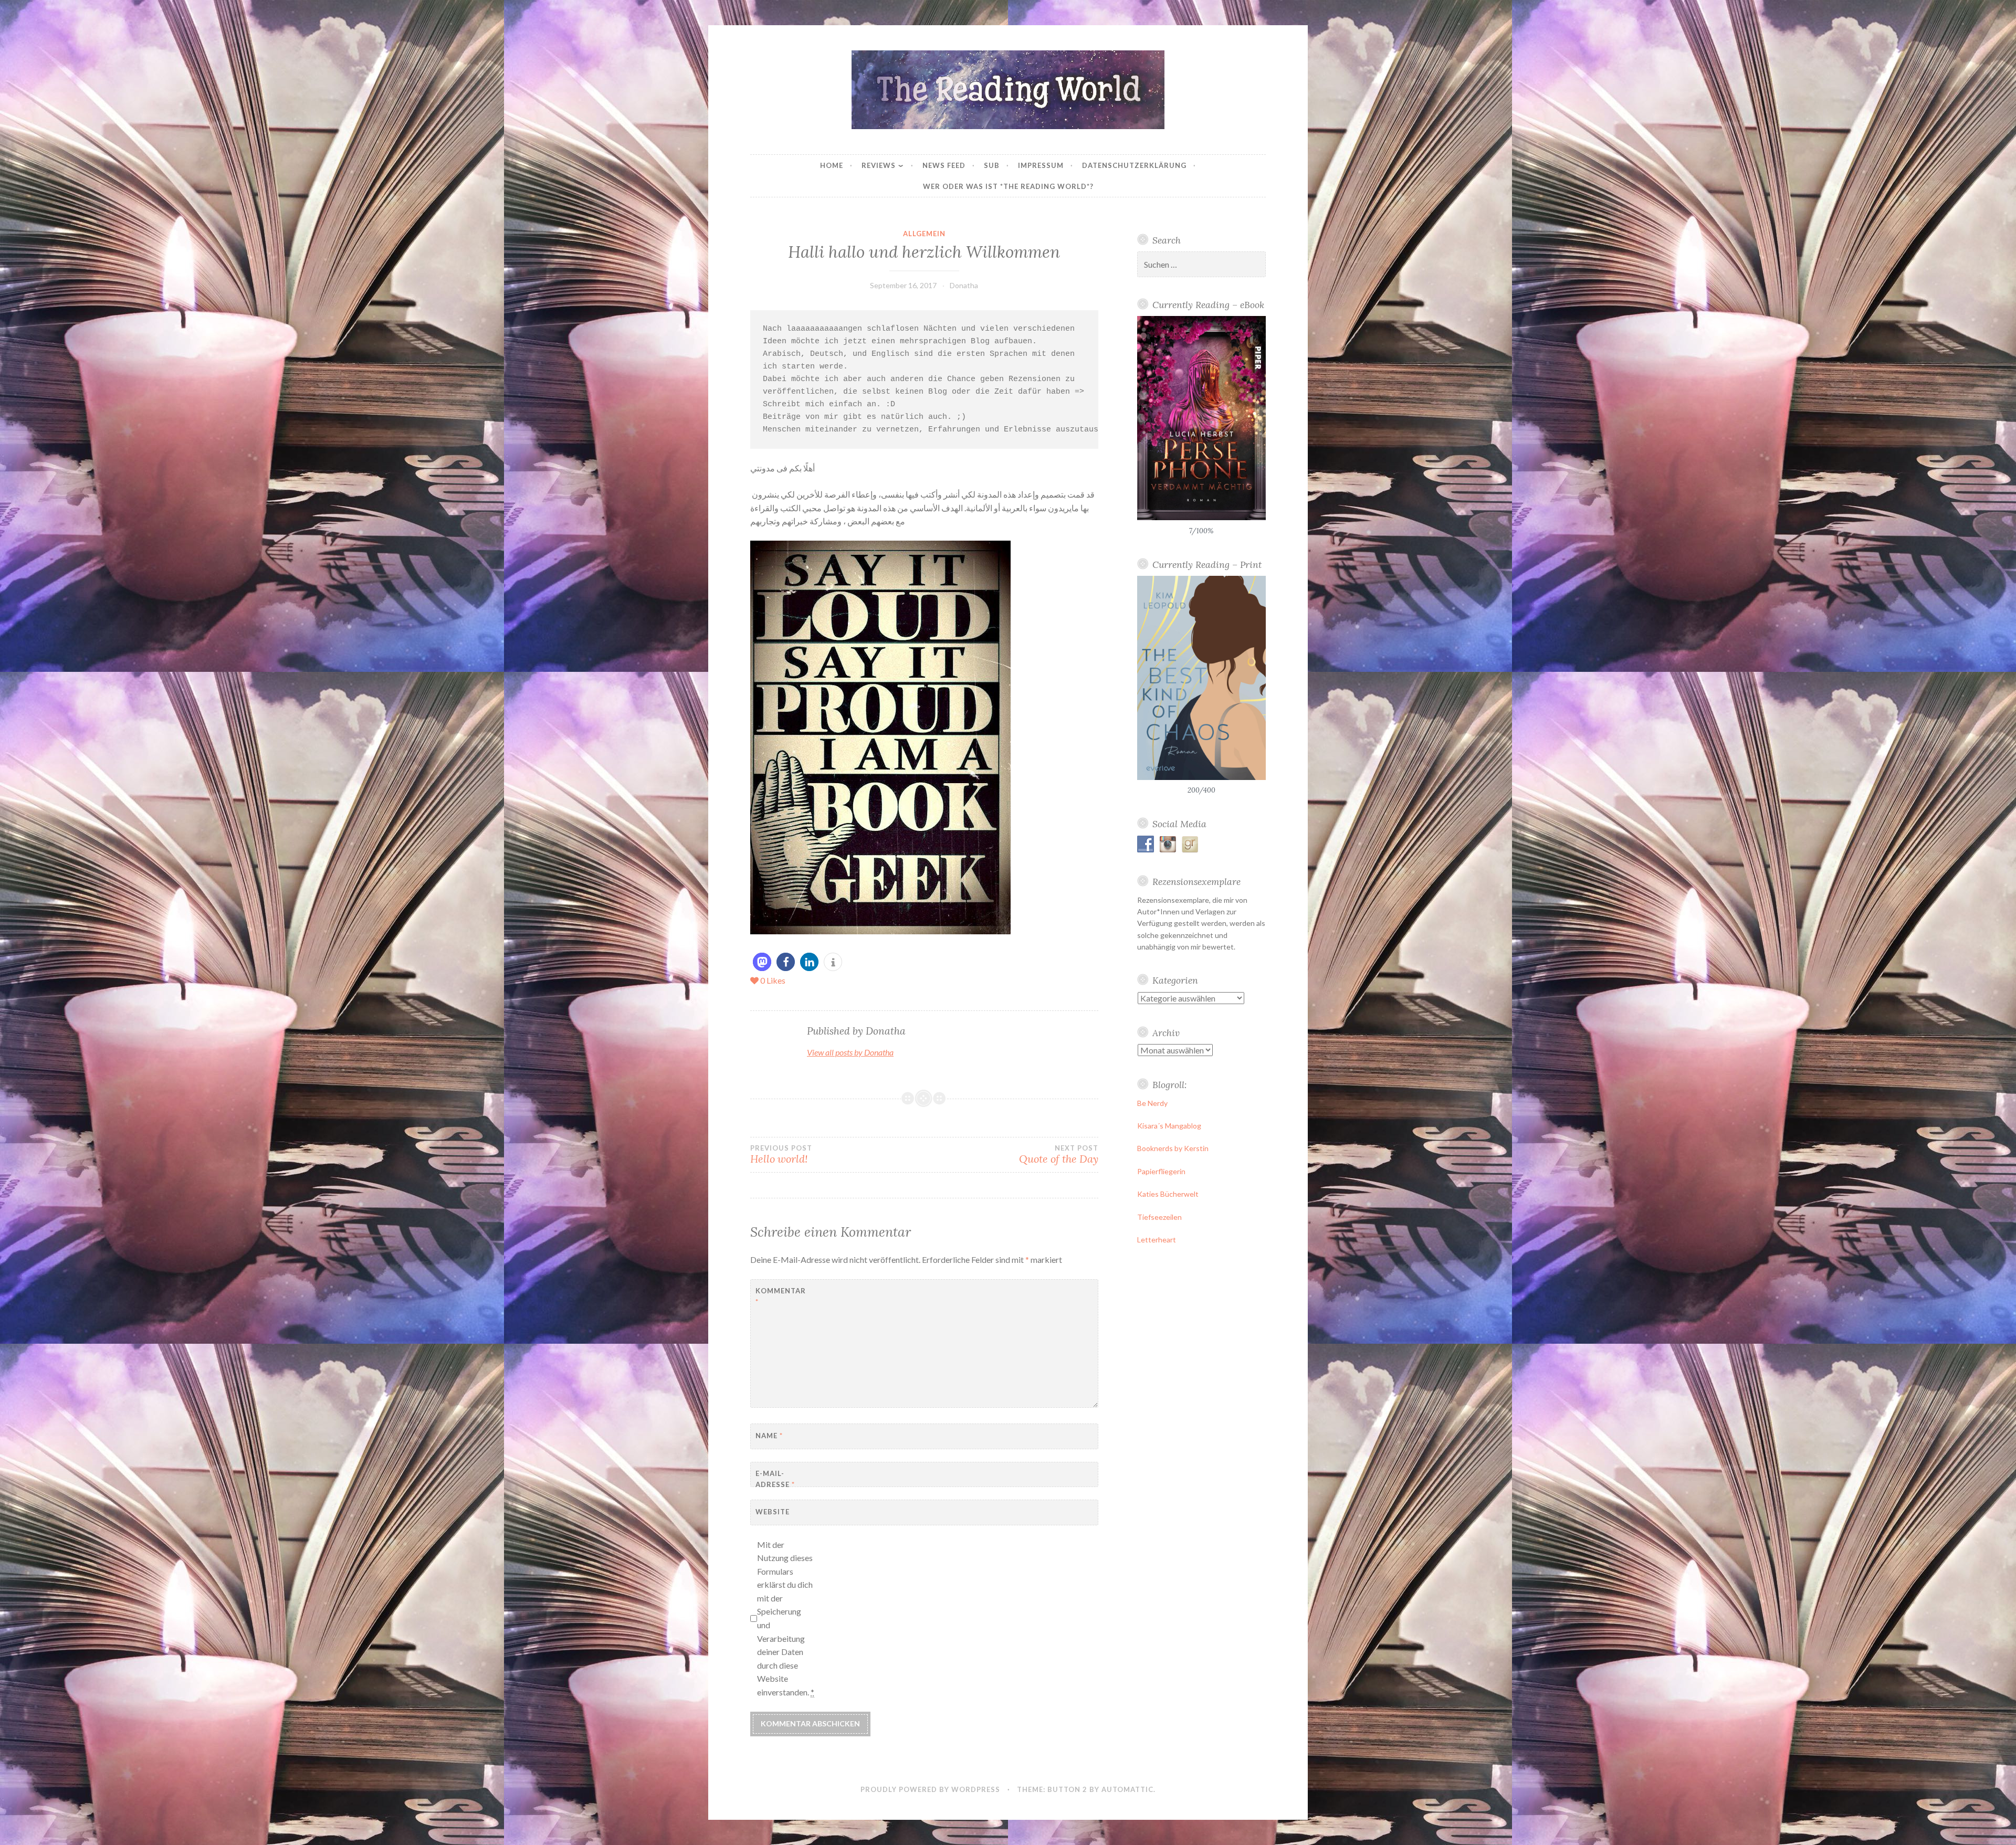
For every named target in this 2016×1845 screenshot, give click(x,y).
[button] (762, 962)
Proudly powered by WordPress (930, 1789)
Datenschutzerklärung (1134, 165)
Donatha (964, 285)
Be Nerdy (1152, 1103)
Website (773, 1512)
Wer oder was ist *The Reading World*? (1008, 186)
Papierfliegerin (1161, 1171)
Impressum (1041, 165)
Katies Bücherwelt (1168, 1194)
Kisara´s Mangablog (1169, 1126)
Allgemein (924, 234)
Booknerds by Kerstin (1173, 1148)
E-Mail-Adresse (775, 1479)
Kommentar (781, 1296)
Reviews (879, 165)
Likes (773, 980)
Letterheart (1157, 1240)
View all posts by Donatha (850, 1052)
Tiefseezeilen (1159, 1217)
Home (832, 165)
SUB (992, 165)
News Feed (944, 165)
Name (769, 1436)
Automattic (1127, 1789)
